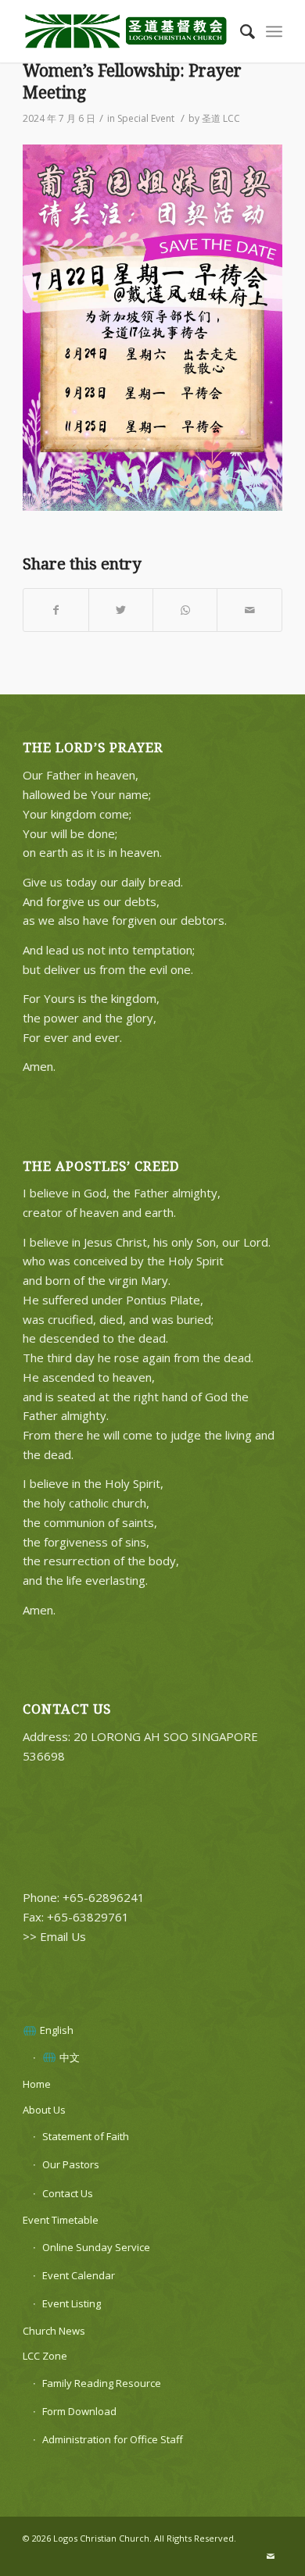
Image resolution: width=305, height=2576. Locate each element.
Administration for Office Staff (113, 2439)
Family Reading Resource (102, 2383)
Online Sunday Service (96, 2247)
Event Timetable (61, 2220)
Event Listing (72, 2303)
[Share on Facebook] (56, 610)
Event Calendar (79, 2275)
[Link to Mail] (271, 2556)
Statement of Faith (86, 2136)
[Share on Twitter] (121, 610)
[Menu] (274, 31)
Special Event (146, 118)
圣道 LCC (221, 118)
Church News (54, 2331)
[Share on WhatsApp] (185, 610)
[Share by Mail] (249, 610)
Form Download (79, 2411)
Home (37, 2084)
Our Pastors (71, 2164)
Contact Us (68, 2193)
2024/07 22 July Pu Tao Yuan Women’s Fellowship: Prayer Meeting (133, 71)
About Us (44, 2110)
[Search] (240, 31)
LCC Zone (45, 2356)
